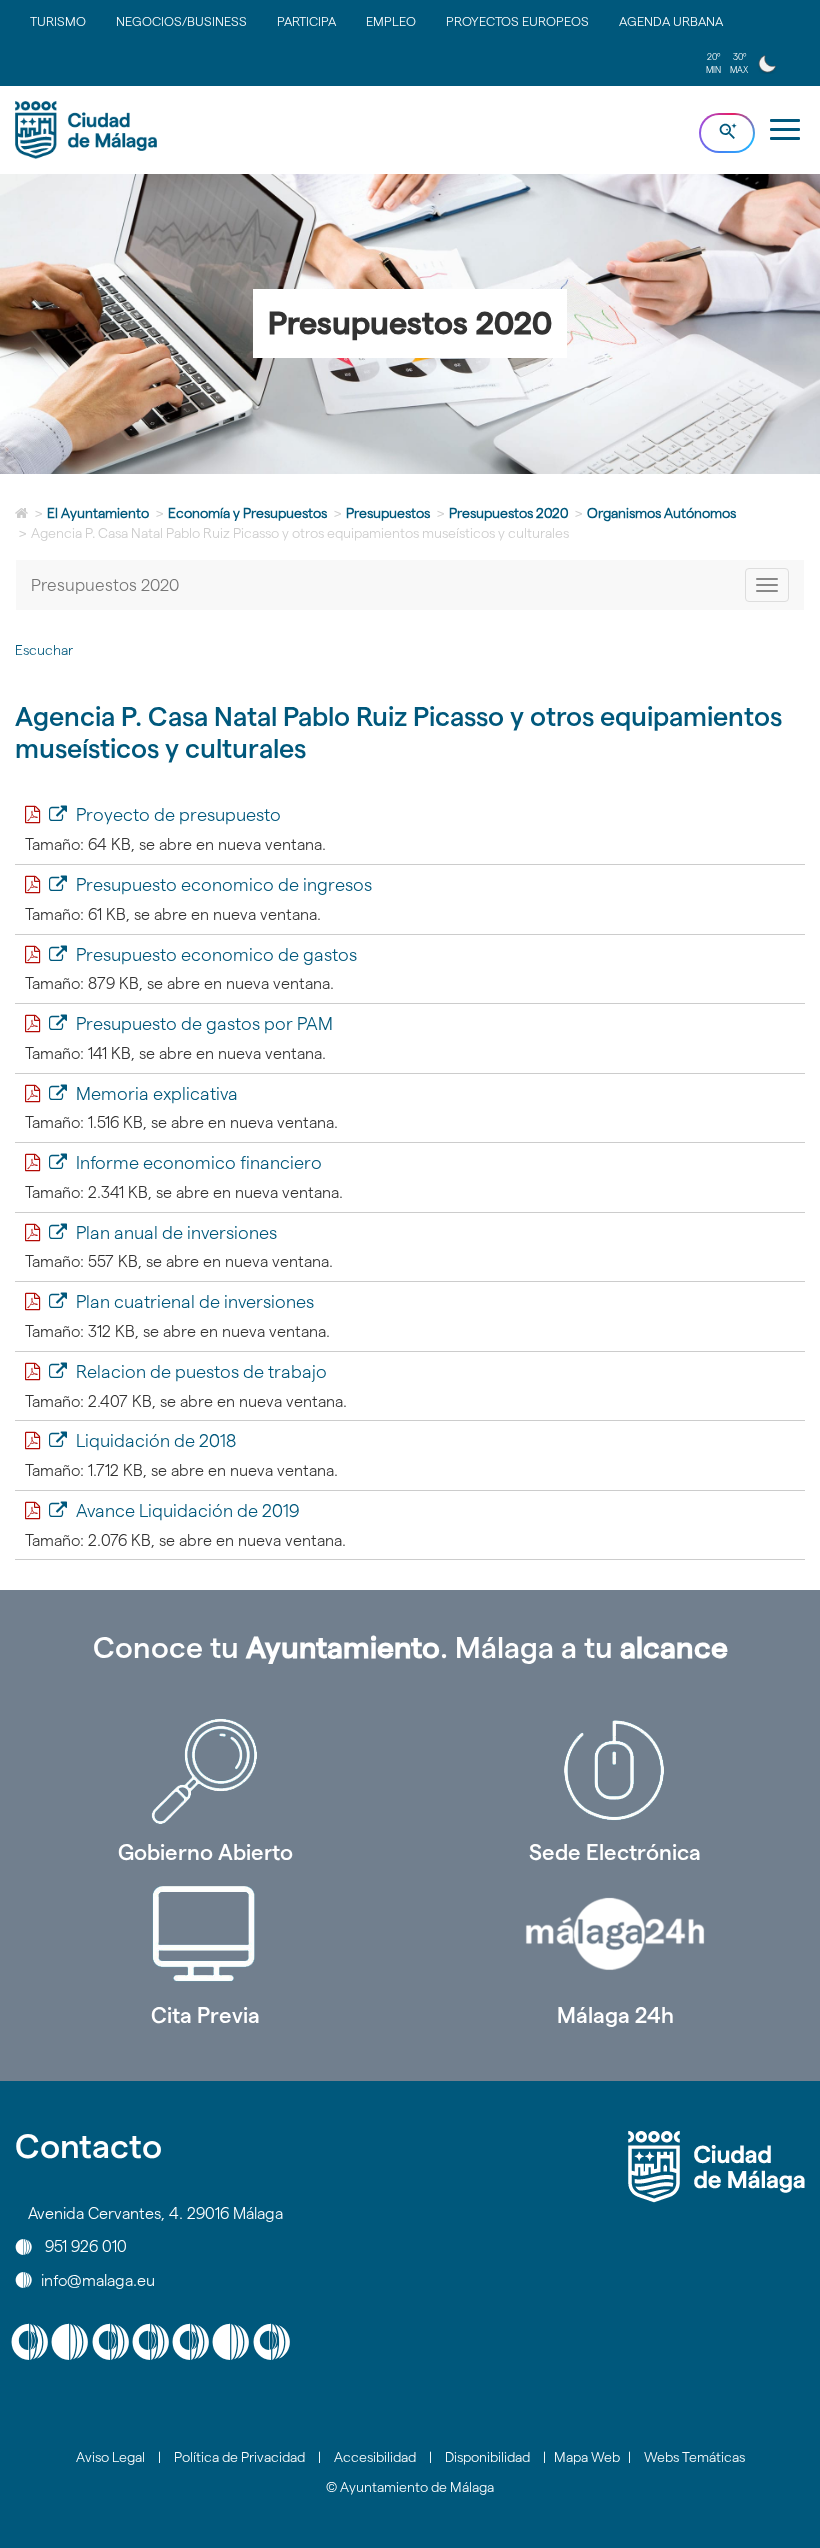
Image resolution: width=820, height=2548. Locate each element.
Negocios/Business (181, 21)
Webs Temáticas (694, 2457)
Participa (306, 21)
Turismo (58, 21)
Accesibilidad (375, 2457)
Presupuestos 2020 (508, 513)
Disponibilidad (487, 2457)
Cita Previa (205, 2015)
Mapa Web (587, 2457)
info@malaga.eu (98, 2279)
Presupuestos (388, 513)
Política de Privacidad (239, 2457)
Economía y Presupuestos (247, 513)
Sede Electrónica (615, 1852)
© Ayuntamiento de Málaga (410, 2487)
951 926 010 (86, 2246)
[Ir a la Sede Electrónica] (615, 1771)
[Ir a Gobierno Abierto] (205, 1771)
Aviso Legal (110, 2457)
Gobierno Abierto (205, 1852)
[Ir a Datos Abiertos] (205, 1934)
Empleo (391, 21)
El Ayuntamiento (98, 513)
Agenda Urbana (671, 21)
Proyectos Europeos (517, 21)
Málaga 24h (615, 2015)
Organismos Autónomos (661, 513)
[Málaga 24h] (615, 1934)
